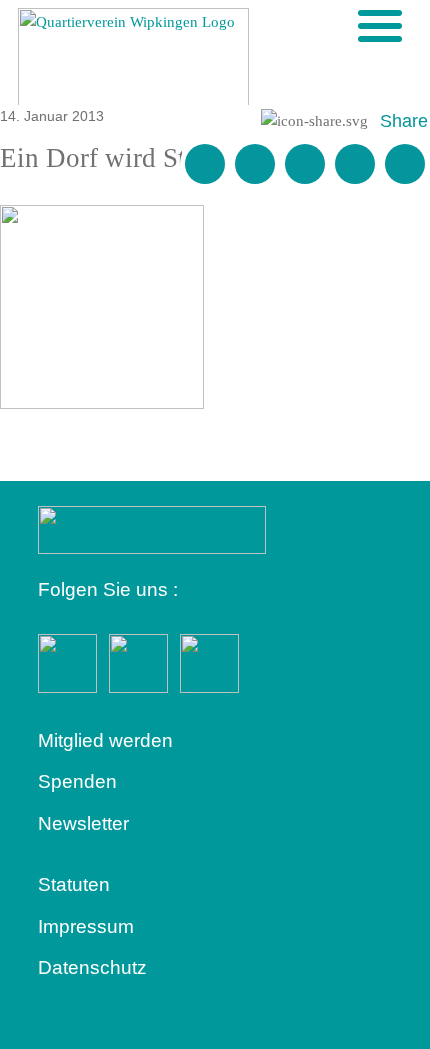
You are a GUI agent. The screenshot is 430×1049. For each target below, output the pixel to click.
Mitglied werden (105, 740)
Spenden (77, 781)
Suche (347, 25)
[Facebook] (255, 164)
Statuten (74, 884)
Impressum (86, 926)
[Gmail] (205, 164)
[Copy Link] (405, 164)
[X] (305, 164)
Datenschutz (92, 967)
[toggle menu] (380, 26)
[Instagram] (355, 164)
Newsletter (83, 823)
